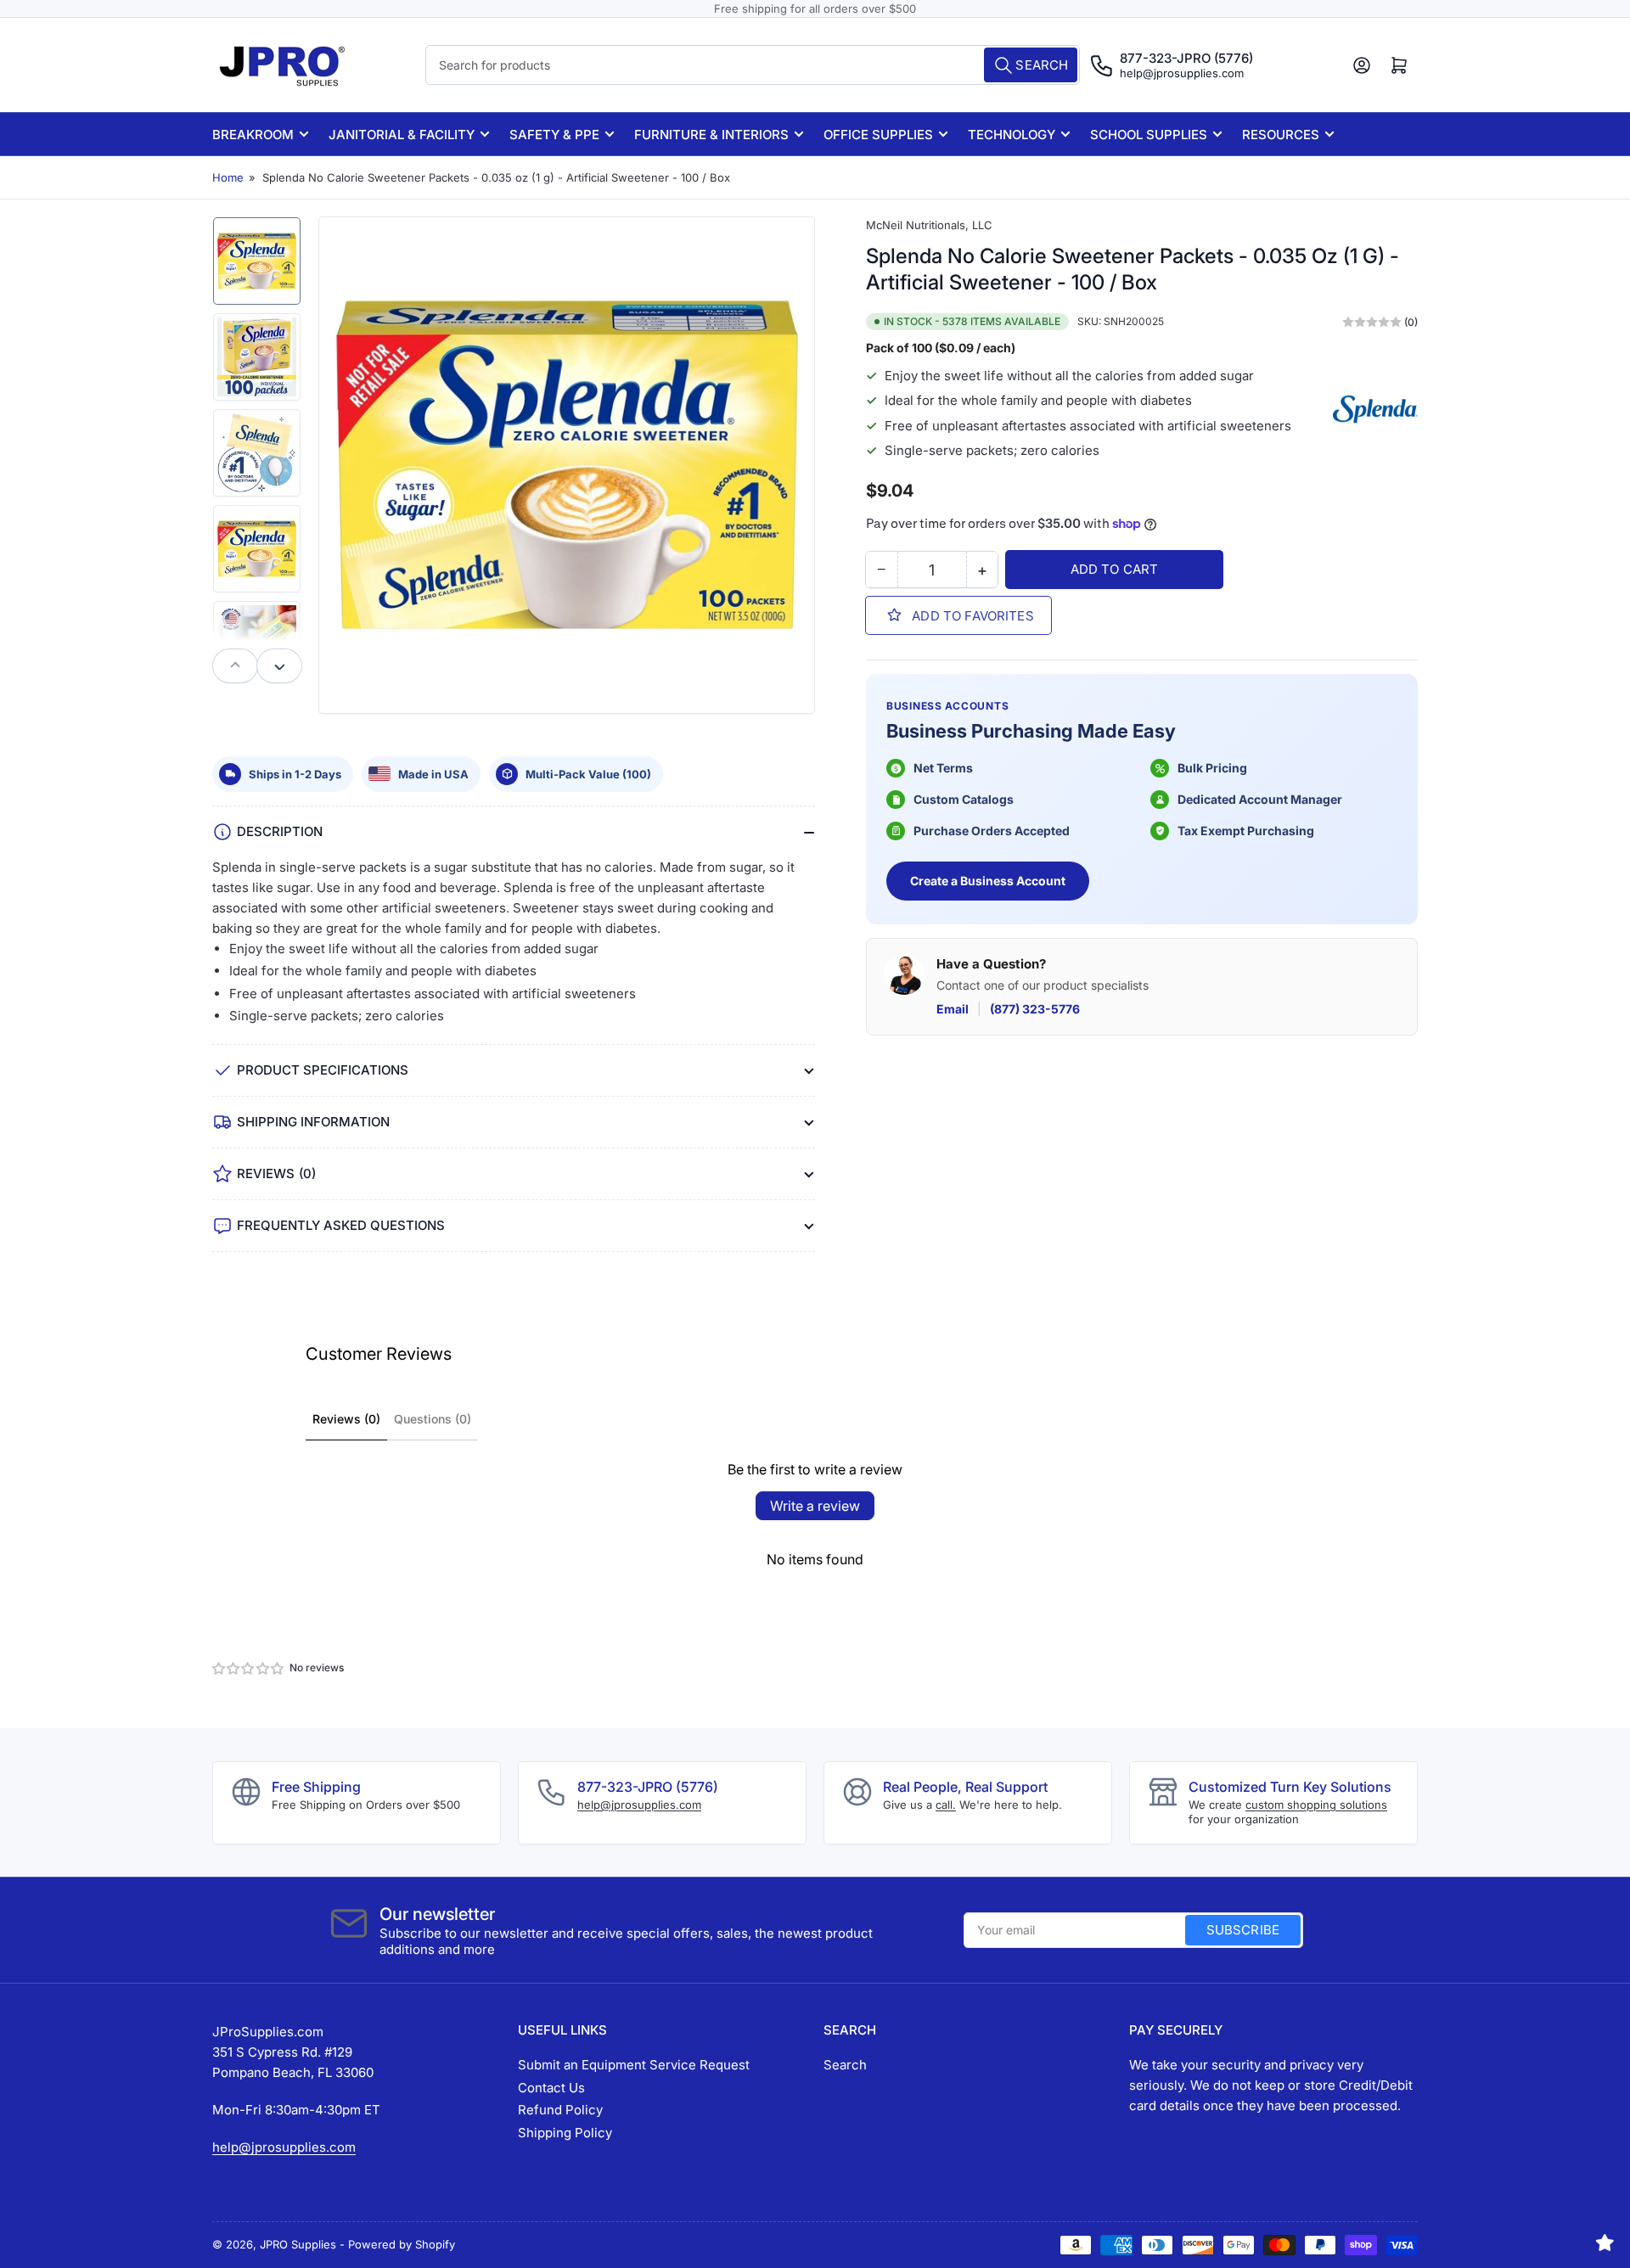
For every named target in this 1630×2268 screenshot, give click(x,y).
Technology (1012, 135)
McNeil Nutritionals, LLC (929, 225)
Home (228, 177)
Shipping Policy (565, 2133)
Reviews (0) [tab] (346, 1419)
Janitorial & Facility (402, 135)
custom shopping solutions (1316, 1805)
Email (953, 1009)
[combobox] (753, 65)
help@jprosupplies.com (1182, 73)
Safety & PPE (554, 135)
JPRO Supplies (298, 2244)
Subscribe (1243, 1930)
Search (845, 2065)
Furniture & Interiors (711, 135)
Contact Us (551, 2088)
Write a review (815, 1506)
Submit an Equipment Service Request (634, 2065)
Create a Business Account (988, 881)
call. (946, 1805)
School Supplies (1149, 135)
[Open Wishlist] (1605, 2243)
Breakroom (253, 135)
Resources (1281, 135)
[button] (249, 1668)
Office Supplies (878, 135)
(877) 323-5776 (1035, 1009)
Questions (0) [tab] (433, 1419)
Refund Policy (560, 2110)
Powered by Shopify (402, 2244)
